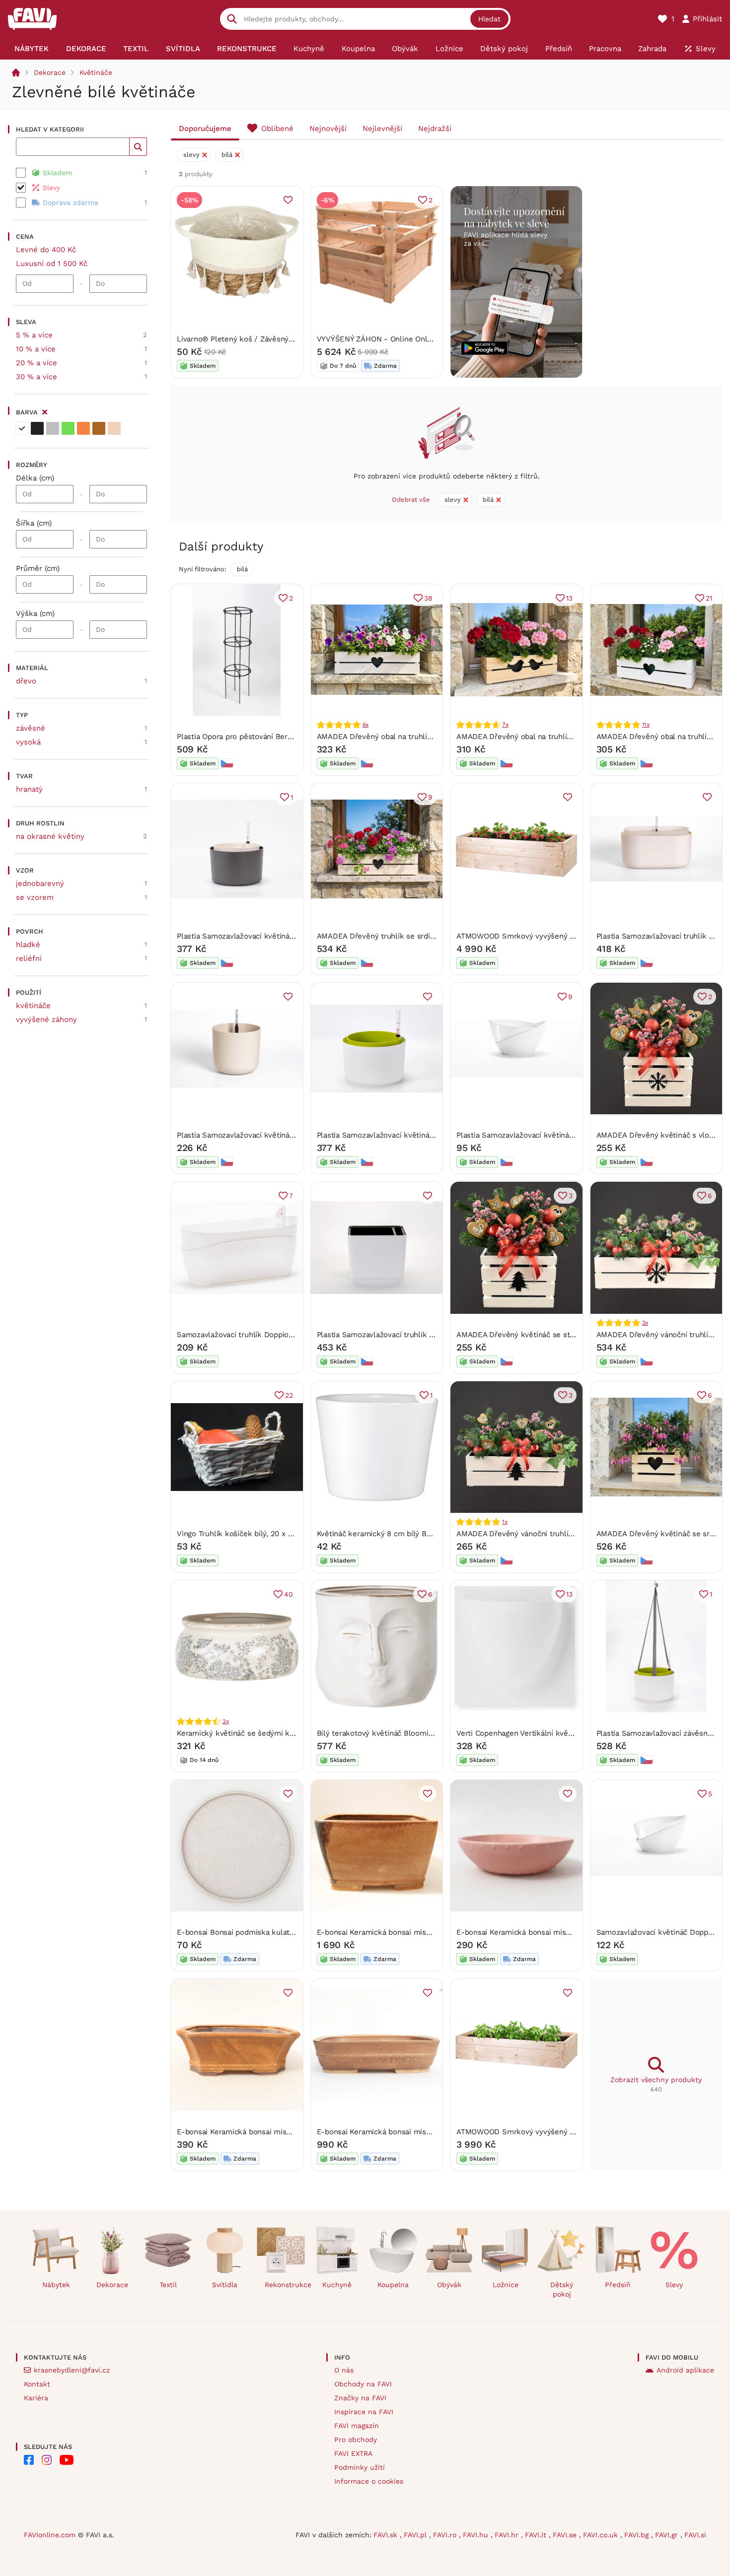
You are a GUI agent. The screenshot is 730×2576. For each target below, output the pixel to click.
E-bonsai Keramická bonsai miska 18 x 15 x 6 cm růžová (274, 2132)
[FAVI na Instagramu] (47, 2460)
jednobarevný (40, 883)
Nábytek (56, 2285)
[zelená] (68, 428)
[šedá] (53, 428)
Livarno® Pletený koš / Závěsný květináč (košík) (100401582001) (289, 339)
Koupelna (393, 2285)
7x (505, 725)
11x (646, 725)
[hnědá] (99, 428)
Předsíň (618, 2285)
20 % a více (36, 363)
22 (289, 1395)
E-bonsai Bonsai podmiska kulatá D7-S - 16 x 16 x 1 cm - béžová (290, 1932)
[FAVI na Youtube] (67, 2460)
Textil (168, 2285)
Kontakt (37, 2384)
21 (709, 598)
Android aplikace (685, 2370)
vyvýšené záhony (46, 1019)
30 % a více (36, 377)
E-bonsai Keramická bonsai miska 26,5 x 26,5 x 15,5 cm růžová (427, 1932)
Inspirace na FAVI (364, 2412)
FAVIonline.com (50, 2535)
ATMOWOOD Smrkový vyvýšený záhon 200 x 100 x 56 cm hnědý (568, 936)
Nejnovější (328, 129)
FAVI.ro (446, 2535)
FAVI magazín (357, 2426)
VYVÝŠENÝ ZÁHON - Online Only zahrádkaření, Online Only (420, 339)
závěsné (31, 728)
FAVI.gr (668, 2535)
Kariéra (36, 2398)
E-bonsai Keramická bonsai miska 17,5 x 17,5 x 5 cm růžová (559, 1932)
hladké (28, 945)
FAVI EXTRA (353, 2453)
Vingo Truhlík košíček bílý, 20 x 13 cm (242, 1534)
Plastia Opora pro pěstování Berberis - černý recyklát (270, 737)
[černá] (37, 428)
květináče (33, 1006)
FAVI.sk (387, 2535)
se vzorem (35, 897)
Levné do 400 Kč (46, 250)
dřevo (26, 681)
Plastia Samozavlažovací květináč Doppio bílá (536, 1135)
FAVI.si (695, 2535)
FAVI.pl (416, 2535)
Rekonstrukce (285, 2285)
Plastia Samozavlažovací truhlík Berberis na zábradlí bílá (415, 1335)
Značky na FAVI (360, 2398)
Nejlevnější (382, 129)
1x (505, 1522)
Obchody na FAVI (363, 2384)
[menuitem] (32, 49)
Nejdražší (435, 129)
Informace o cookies (369, 2481)
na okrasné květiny (50, 836)
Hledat (489, 19)
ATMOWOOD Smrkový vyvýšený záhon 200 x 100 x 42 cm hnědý (568, 2132)
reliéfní (29, 958)
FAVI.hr (508, 2535)
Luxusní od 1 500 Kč (52, 264)
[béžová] (114, 428)
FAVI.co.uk (602, 2535)
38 (428, 598)
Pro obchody (356, 2440)
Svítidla (225, 2285)
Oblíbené (277, 129)
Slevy (674, 2285)
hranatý (29, 789)
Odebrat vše (411, 500)
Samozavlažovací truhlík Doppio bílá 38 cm (252, 1335)
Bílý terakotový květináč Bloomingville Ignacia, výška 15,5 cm (424, 1733)
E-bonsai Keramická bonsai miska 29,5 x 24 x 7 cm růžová (418, 2132)
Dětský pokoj (562, 2289)
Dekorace (50, 72)
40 (289, 1594)
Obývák (449, 2285)
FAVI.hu (477, 2535)
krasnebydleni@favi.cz (72, 2370)
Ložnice (506, 2285)
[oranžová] (83, 428)
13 (569, 598)
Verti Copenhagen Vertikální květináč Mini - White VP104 (555, 1733)
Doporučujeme (205, 129)
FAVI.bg (638, 2535)
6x (366, 725)
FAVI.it (537, 2535)
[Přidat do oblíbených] (288, 200)
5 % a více (34, 335)
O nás (344, 2370)
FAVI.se (566, 2535)
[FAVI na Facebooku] (29, 2460)
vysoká (28, 742)
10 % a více (36, 349)
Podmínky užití (360, 2467)
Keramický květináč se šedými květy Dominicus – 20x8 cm (280, 1733)
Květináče (96, 72)
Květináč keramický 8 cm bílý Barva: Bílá (388, 1534)
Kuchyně (337, 2285)
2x (645, 1323)
